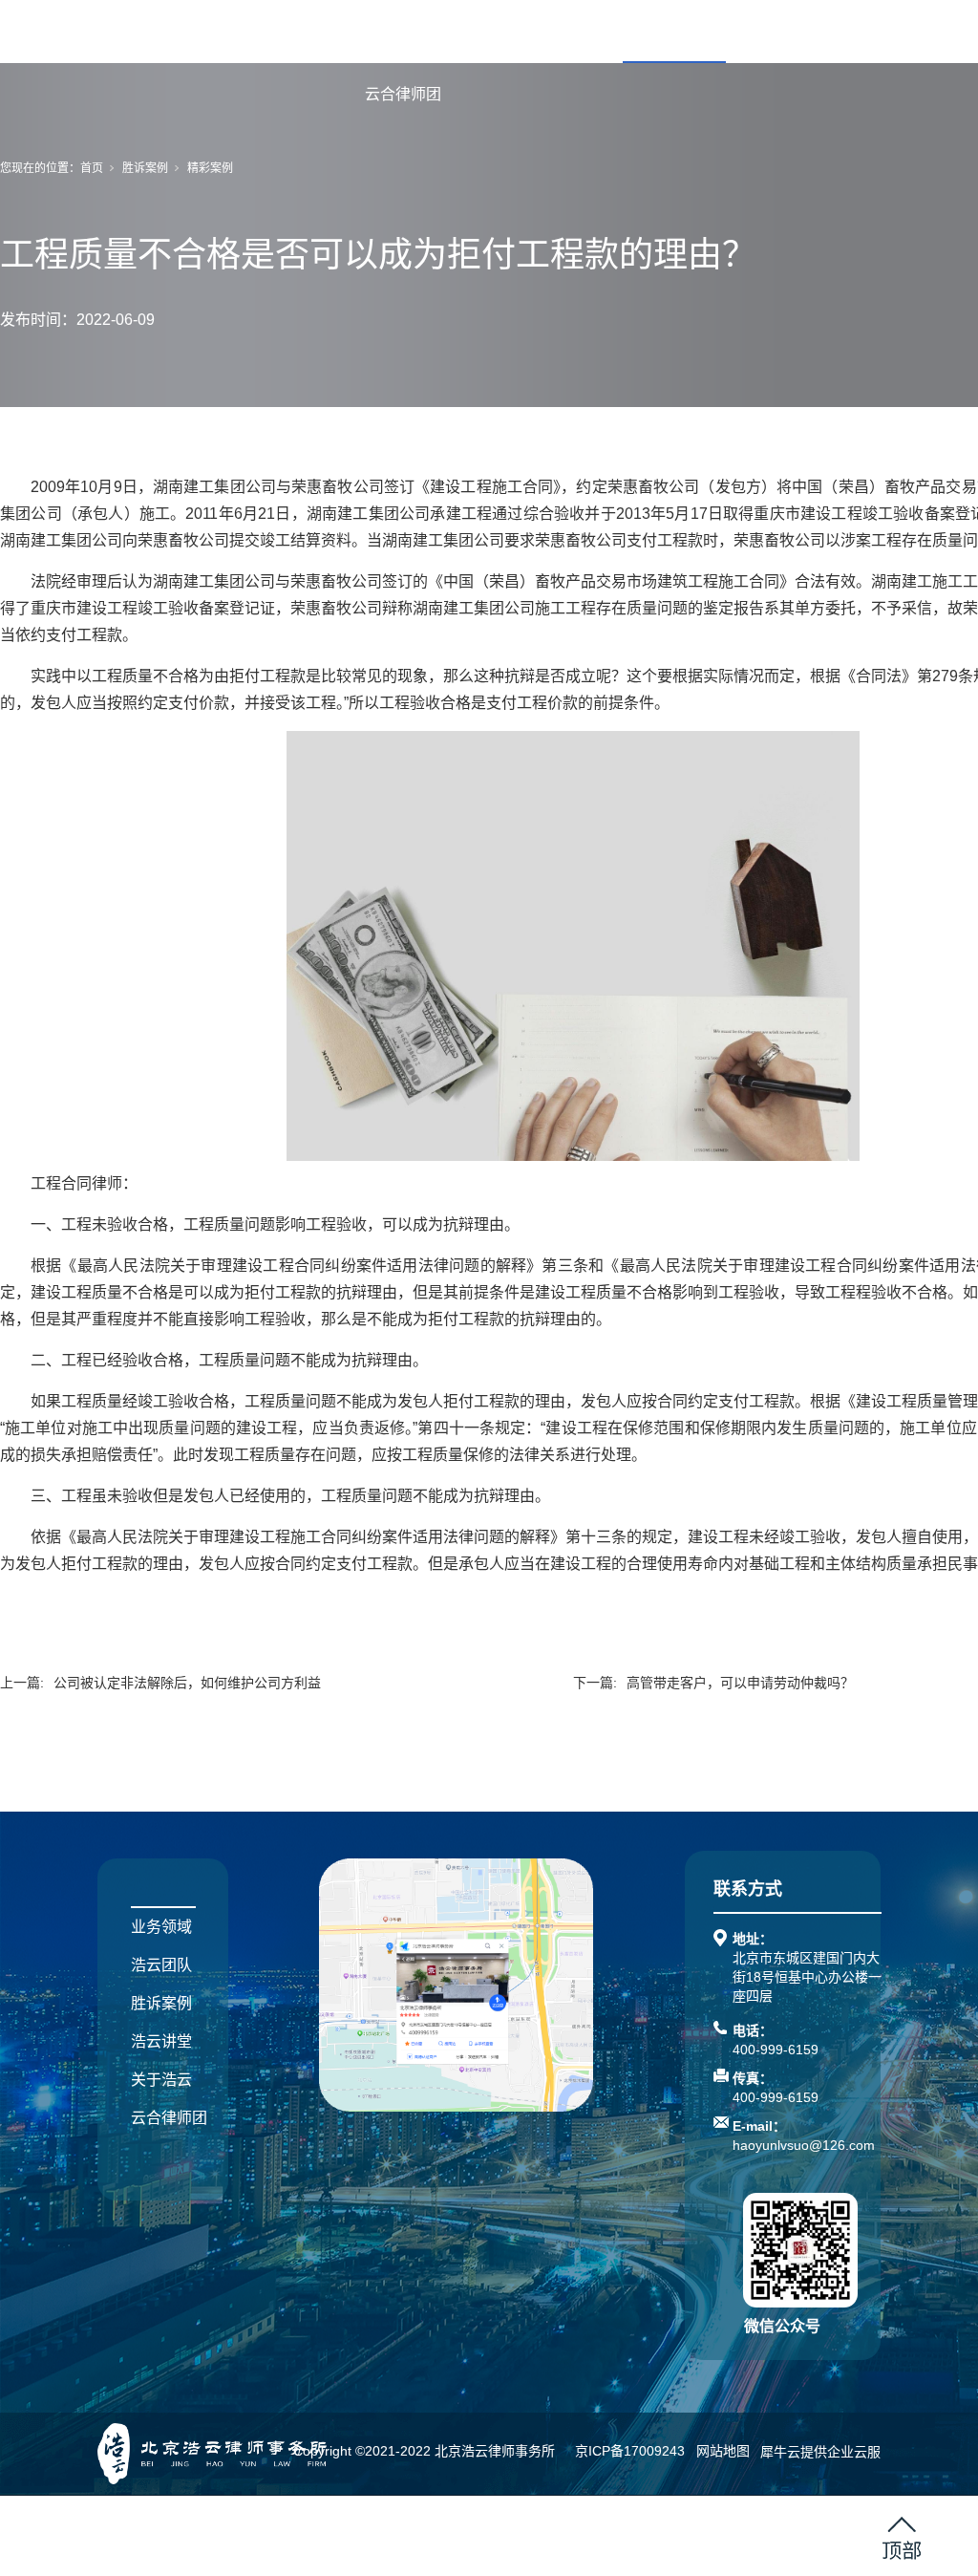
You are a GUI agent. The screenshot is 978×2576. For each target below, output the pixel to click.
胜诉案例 (674, 31)
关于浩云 (881, 31)
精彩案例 (210, 168)
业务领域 (468, 31)
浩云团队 (571, 31)
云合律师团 (403, 94)
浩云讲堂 (777, 31)
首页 (380, 31)
